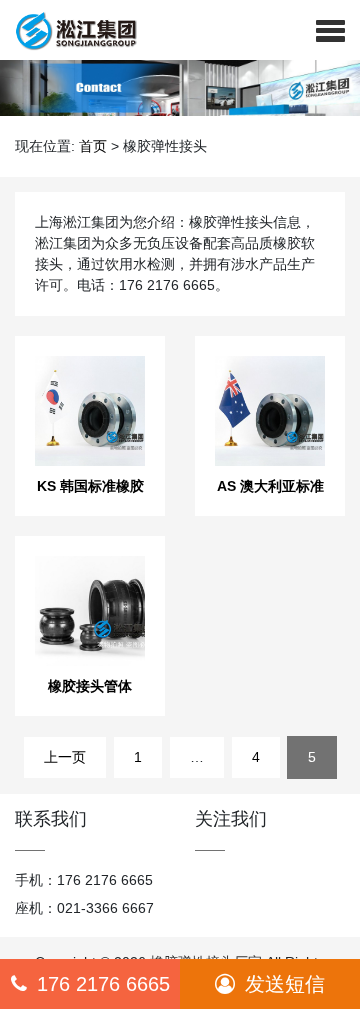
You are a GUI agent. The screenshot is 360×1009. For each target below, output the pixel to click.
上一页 (65, 757)
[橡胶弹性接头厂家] (68, 30)
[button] (330, 30)
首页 (93, 146)
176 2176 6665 (103, 984)
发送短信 (285, 984)
